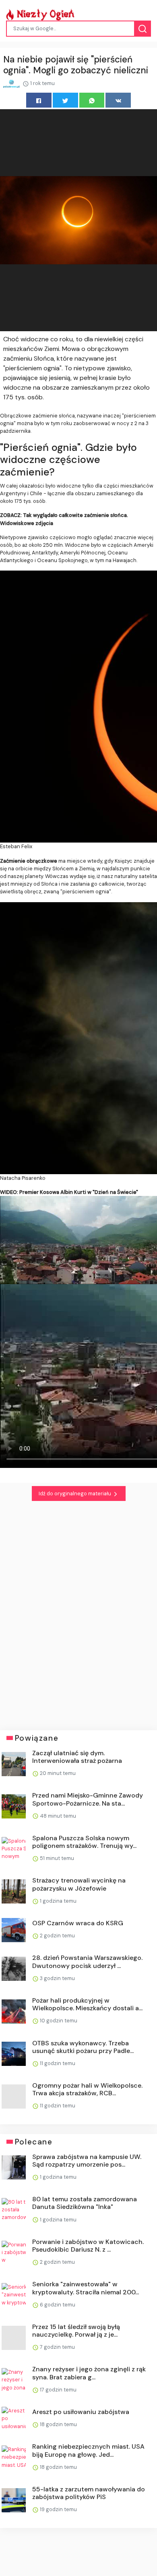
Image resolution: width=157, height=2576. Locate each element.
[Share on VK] (118, 100)
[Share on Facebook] (39, 100)
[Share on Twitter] (65, 100)
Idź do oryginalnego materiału (75, 1493)
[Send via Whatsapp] (92, 100)
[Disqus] (78, 1611)
